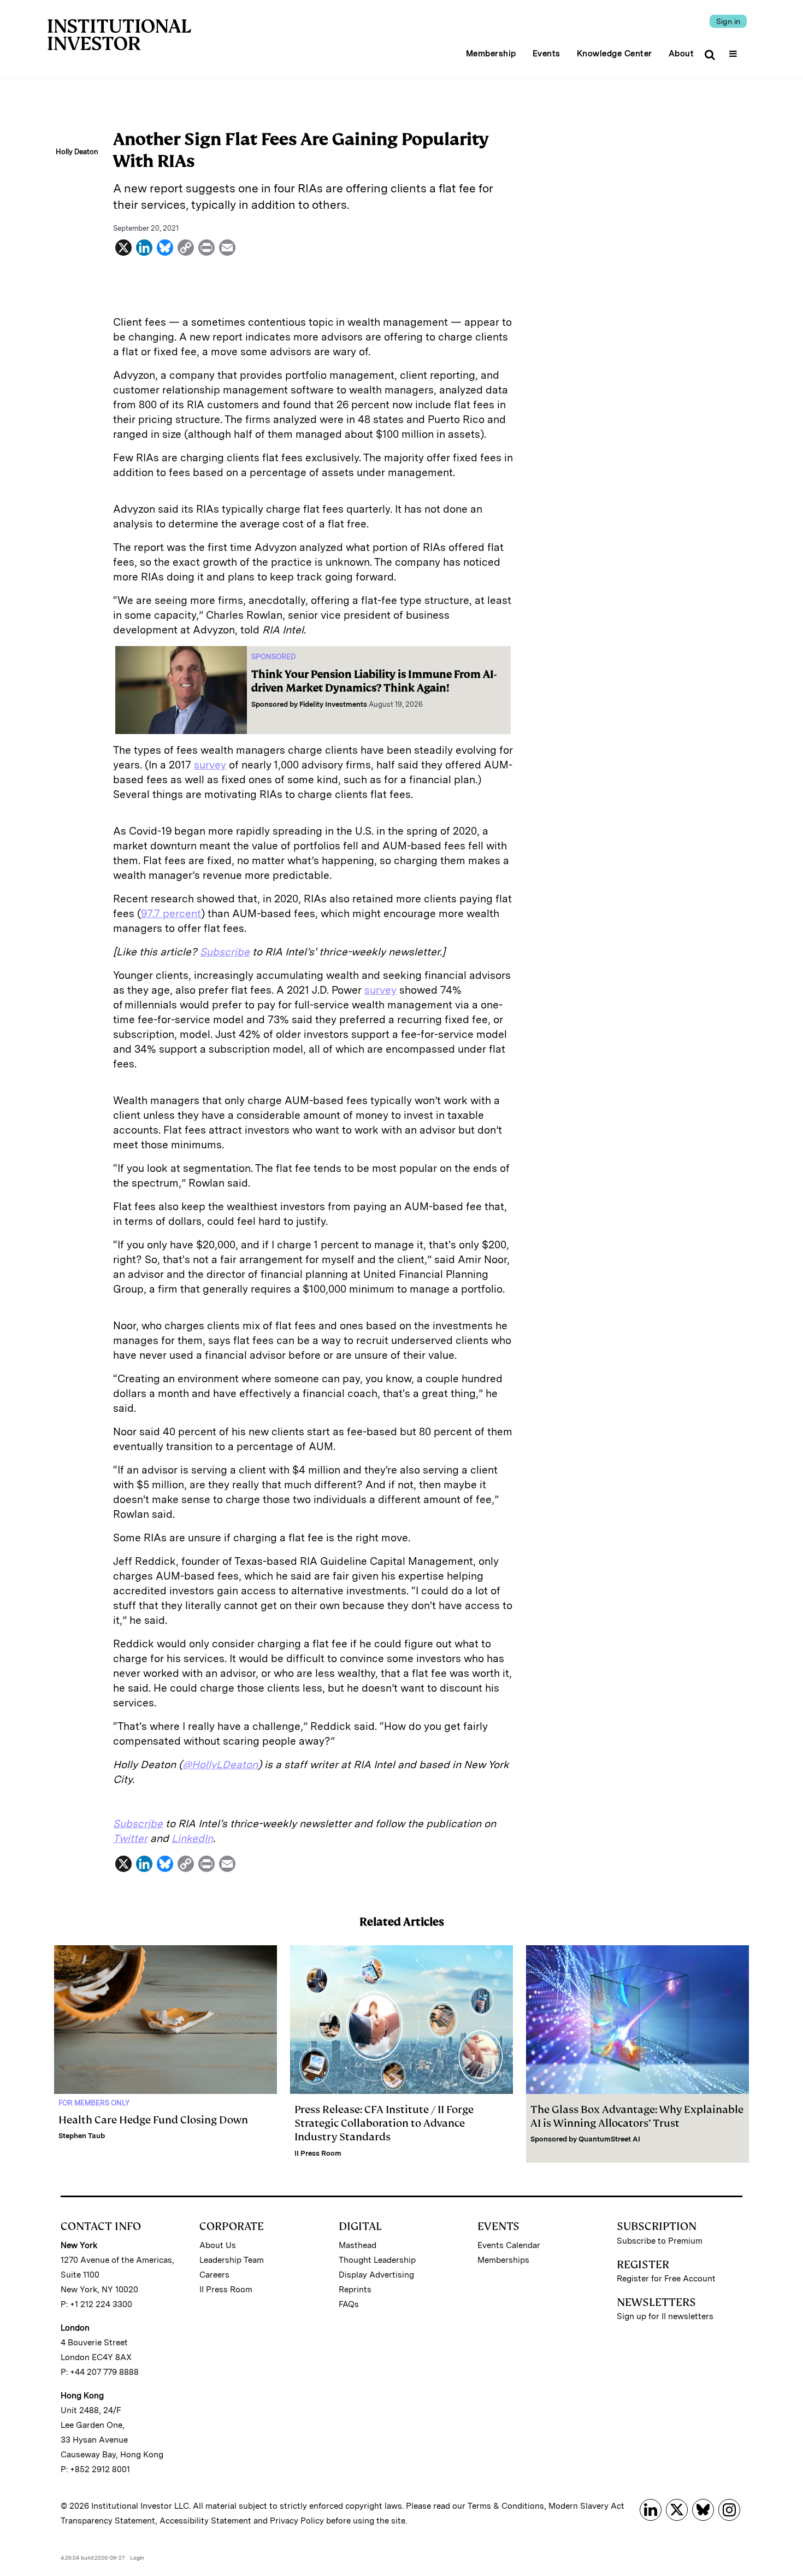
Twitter (130, 1838)
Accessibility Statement (205, 2521)
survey (210, 765)
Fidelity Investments (333, 704)
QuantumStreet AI (609, 2139)
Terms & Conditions (506, 2506)
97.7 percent (171, 914)
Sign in (728, 21)
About (681, 54)
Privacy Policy (297, 2521)
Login (137, 2557)
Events (547, 54)
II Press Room (318, 2153)
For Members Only (94, 2103)
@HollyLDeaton (220, 1765)
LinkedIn (192, 1838)
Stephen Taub (82, 2136)
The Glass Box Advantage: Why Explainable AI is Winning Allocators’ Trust (637, 2116)
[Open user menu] (734, 50)
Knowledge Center (615, 54)
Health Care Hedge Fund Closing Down (153, 2120)
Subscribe (225, 952)
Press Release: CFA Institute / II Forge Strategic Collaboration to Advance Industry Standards (384, 2123)
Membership (491, 54)
